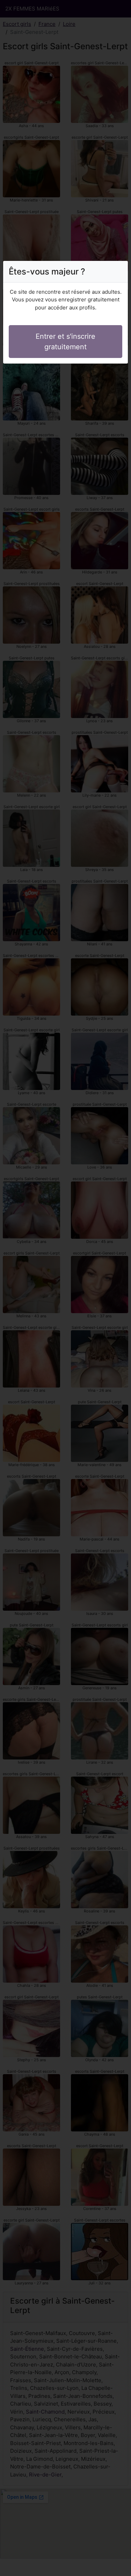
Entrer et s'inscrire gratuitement (65, 342)
